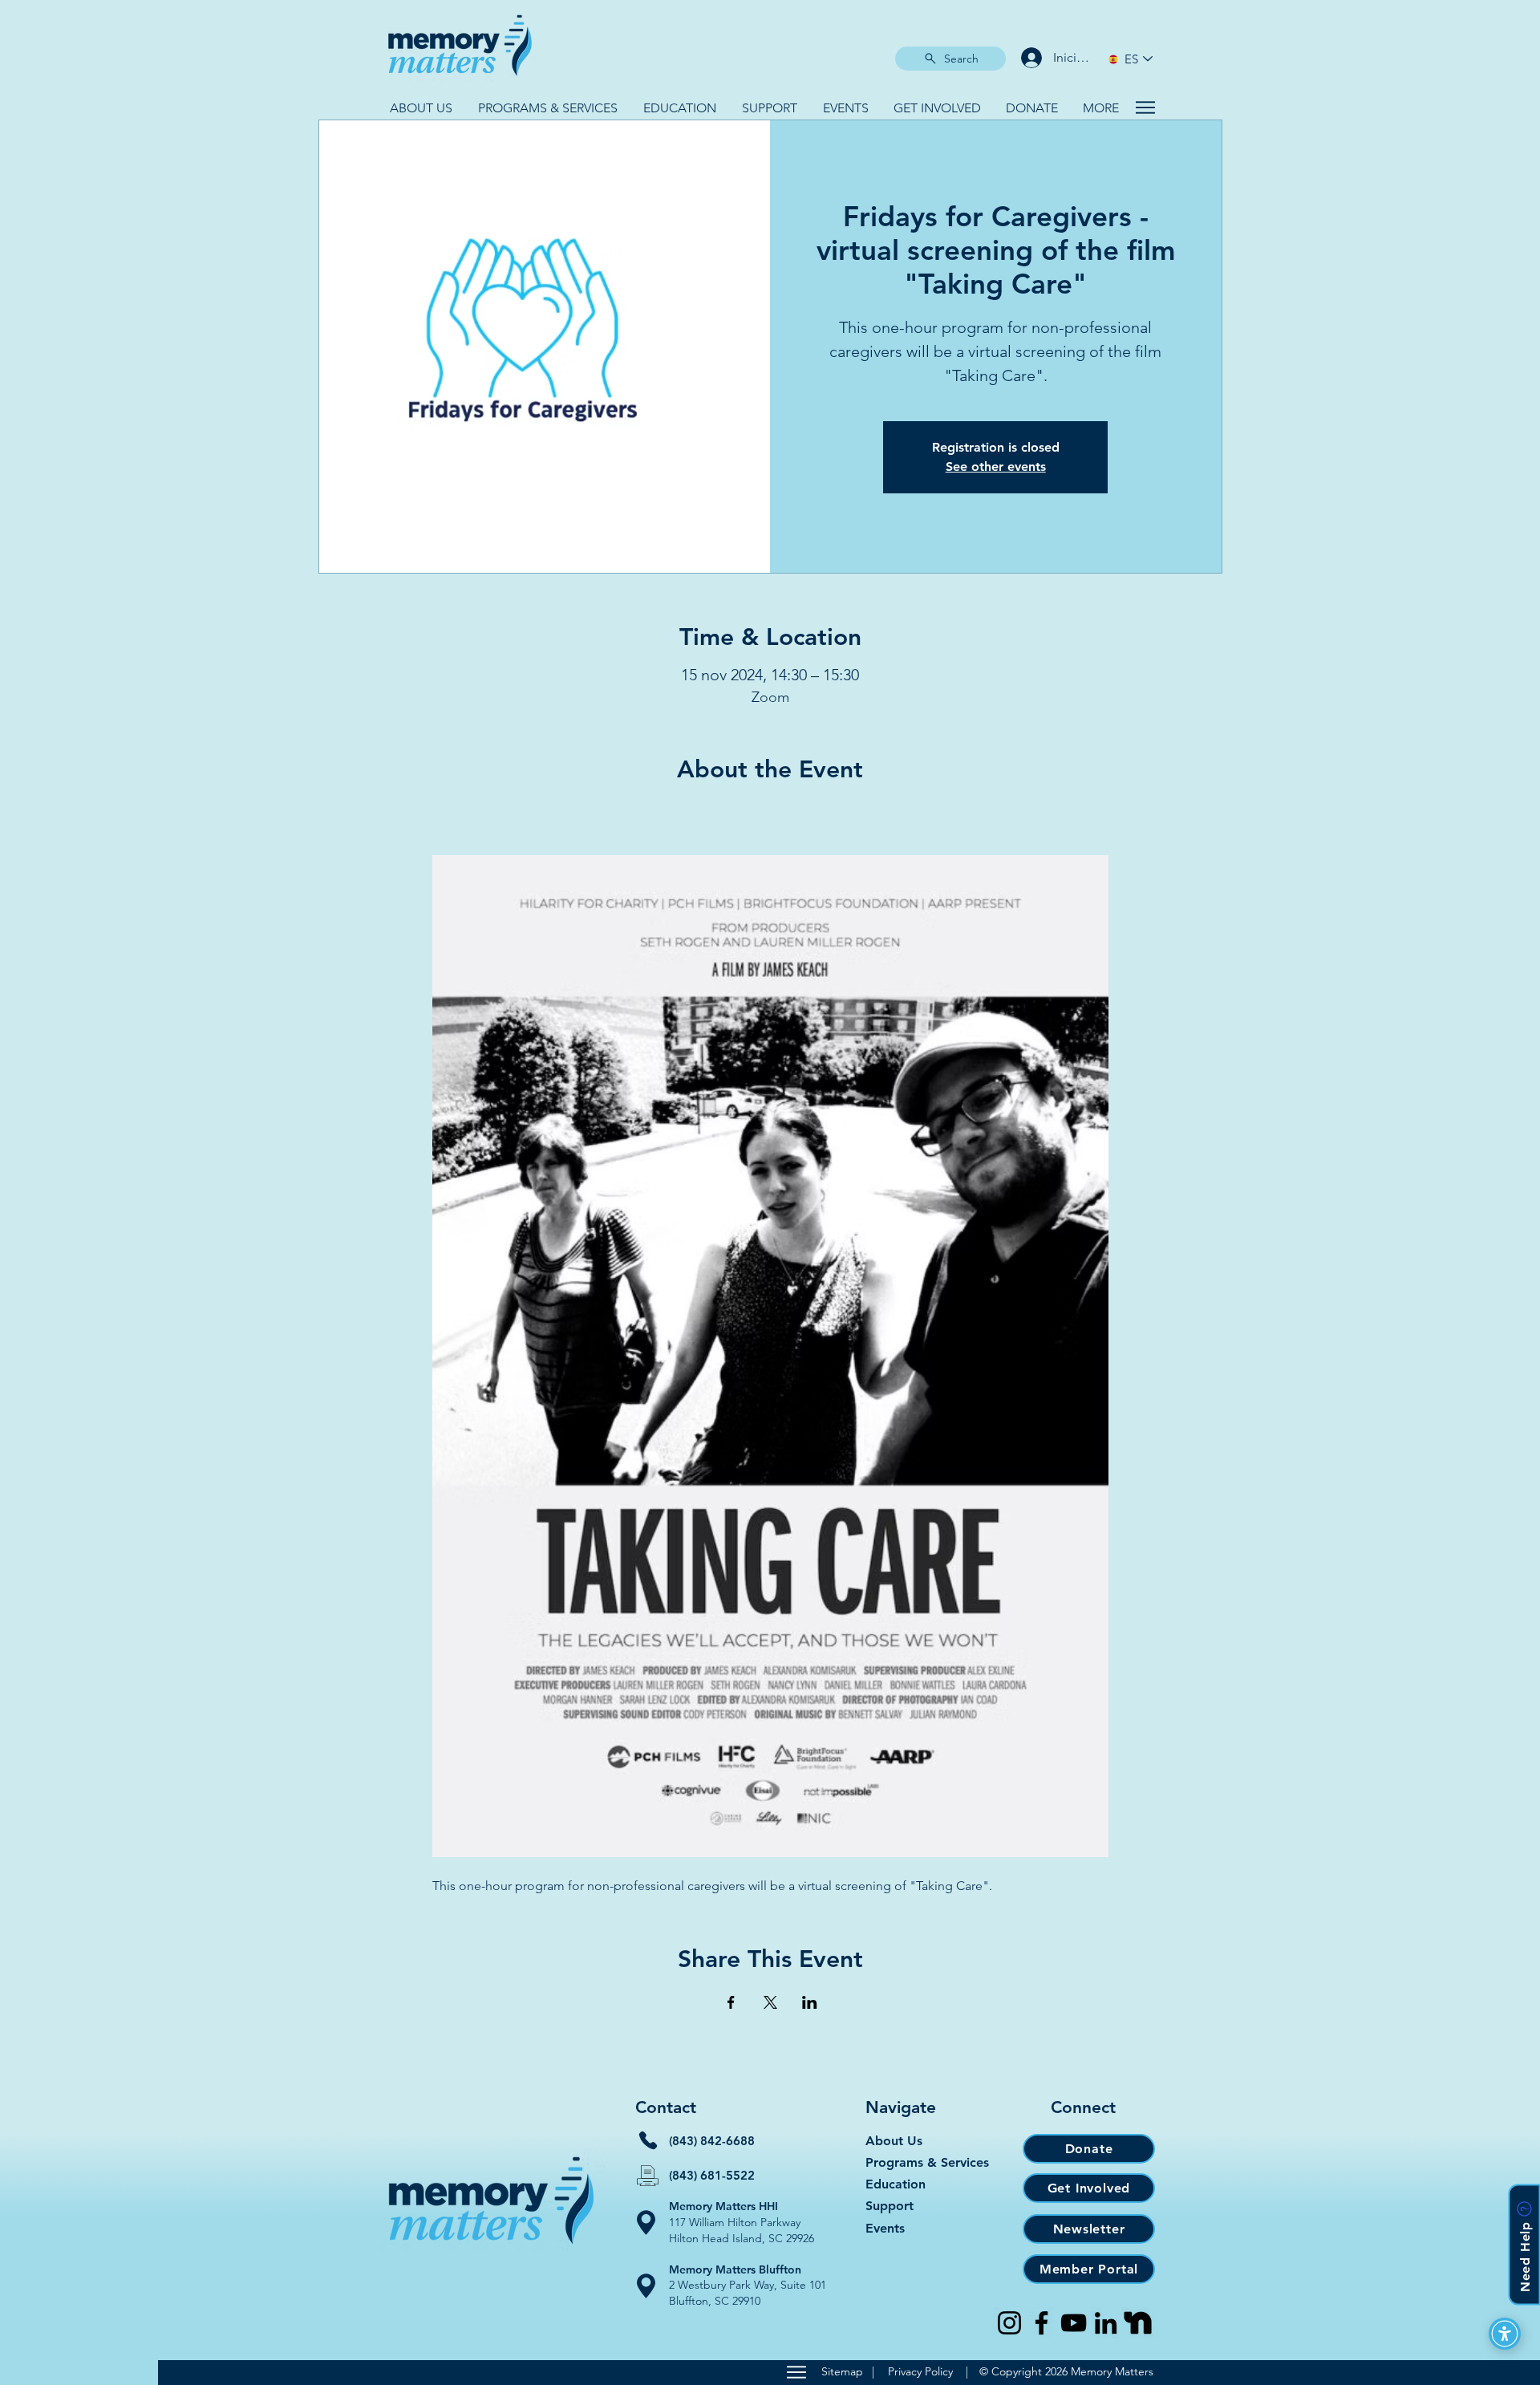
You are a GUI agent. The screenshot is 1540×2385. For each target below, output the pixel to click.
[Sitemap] (796, 2372)
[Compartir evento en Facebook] (731, 2002)
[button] (421, 108)
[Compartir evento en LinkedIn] (810, 2002)
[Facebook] (1042, 2323)
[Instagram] (1009, 2323)
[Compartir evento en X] (770, 2002)
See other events (996, 466)
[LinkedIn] (1106, 2323)
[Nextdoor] (1138, 2323)
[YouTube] (1074, 2323)
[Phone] (648, 2140)
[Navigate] (1145, 107)
